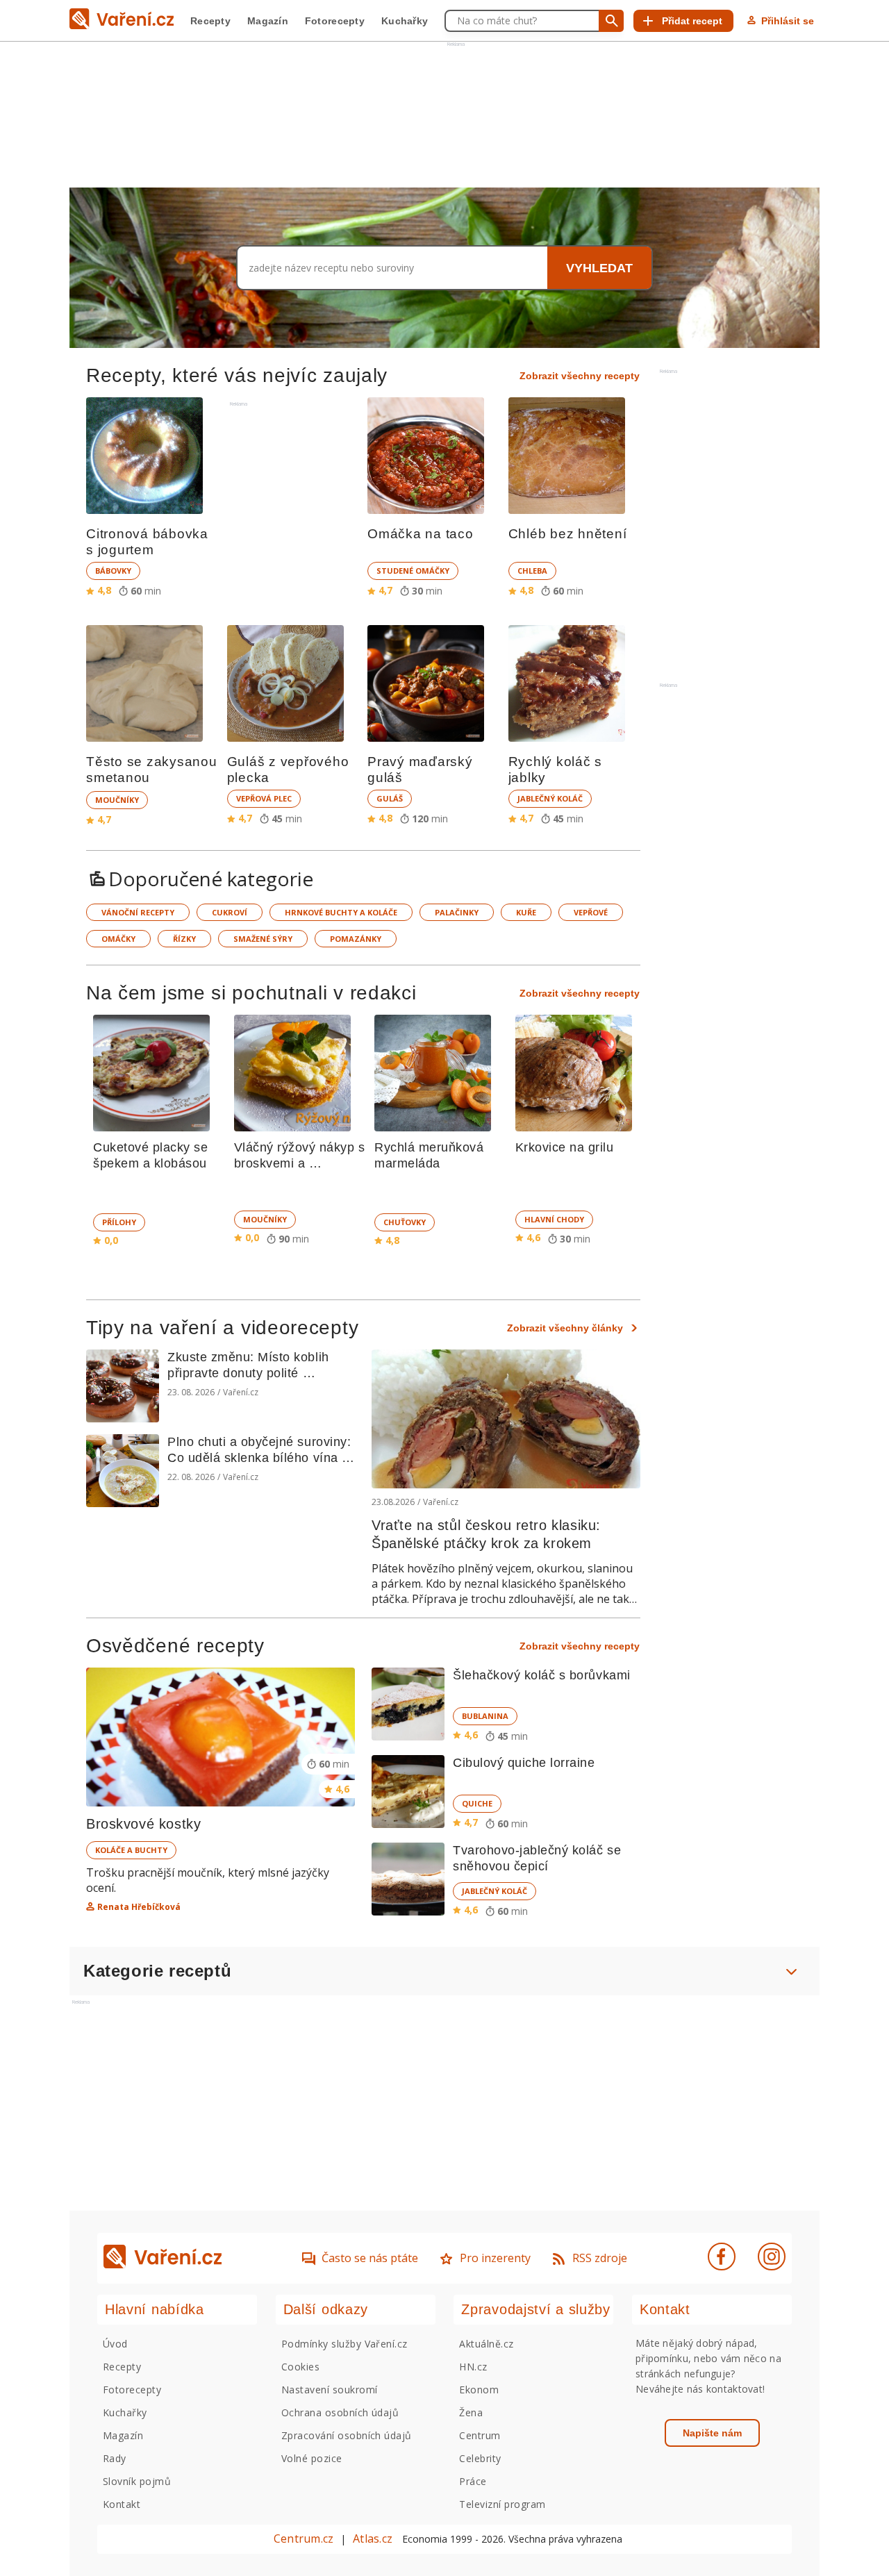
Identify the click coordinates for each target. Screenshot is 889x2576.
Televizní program (502, 2504)
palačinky (457, 912)
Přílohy (119, 1222)
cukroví (230, 912)
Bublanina (485, 1716)
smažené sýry (263, 939)
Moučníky (117, 800)
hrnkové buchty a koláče (341, 912)
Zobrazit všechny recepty (580, 376)
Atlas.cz (373, 2538)
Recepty (210, 21)
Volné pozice (312, 2458)
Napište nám (712, 2433)
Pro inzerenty (495, 2258)
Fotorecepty (335, 21)
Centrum (480, 2435)
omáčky (118, 939)
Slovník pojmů (137, 2481)
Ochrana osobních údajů (340, 2412)
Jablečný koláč (550, 798)
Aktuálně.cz (486, 2344)
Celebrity (480, 2458)
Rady (115, 2458)
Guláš (390, 798)
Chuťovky (405, 1222)
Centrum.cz (304, 2538)
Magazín (268, 21)
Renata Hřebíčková (139, 1907)
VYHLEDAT (599, 268)
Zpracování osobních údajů (347, 2435)
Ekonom (479, 2390)
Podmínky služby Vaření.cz (344, 2344)
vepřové (591, 912)
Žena (471, 2412)
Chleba (532, 571)
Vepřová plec (264, 798)
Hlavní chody (554, 1219)
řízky (184, 939)
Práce (473, 2481)
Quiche (477, 1803)
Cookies (300, 2367)
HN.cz (473, 2367)
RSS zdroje (600, 2258)
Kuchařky (405, 21)
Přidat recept (692, 21)
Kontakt (122, 2504)
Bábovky (113, 571)
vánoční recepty (138, 912)
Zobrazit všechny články (565, 1328)
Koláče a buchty (131, 1850)
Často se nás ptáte (370, 2258)
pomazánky (356, 939)
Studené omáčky (413, 571)
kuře (526, 912)
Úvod (115, 2344)
